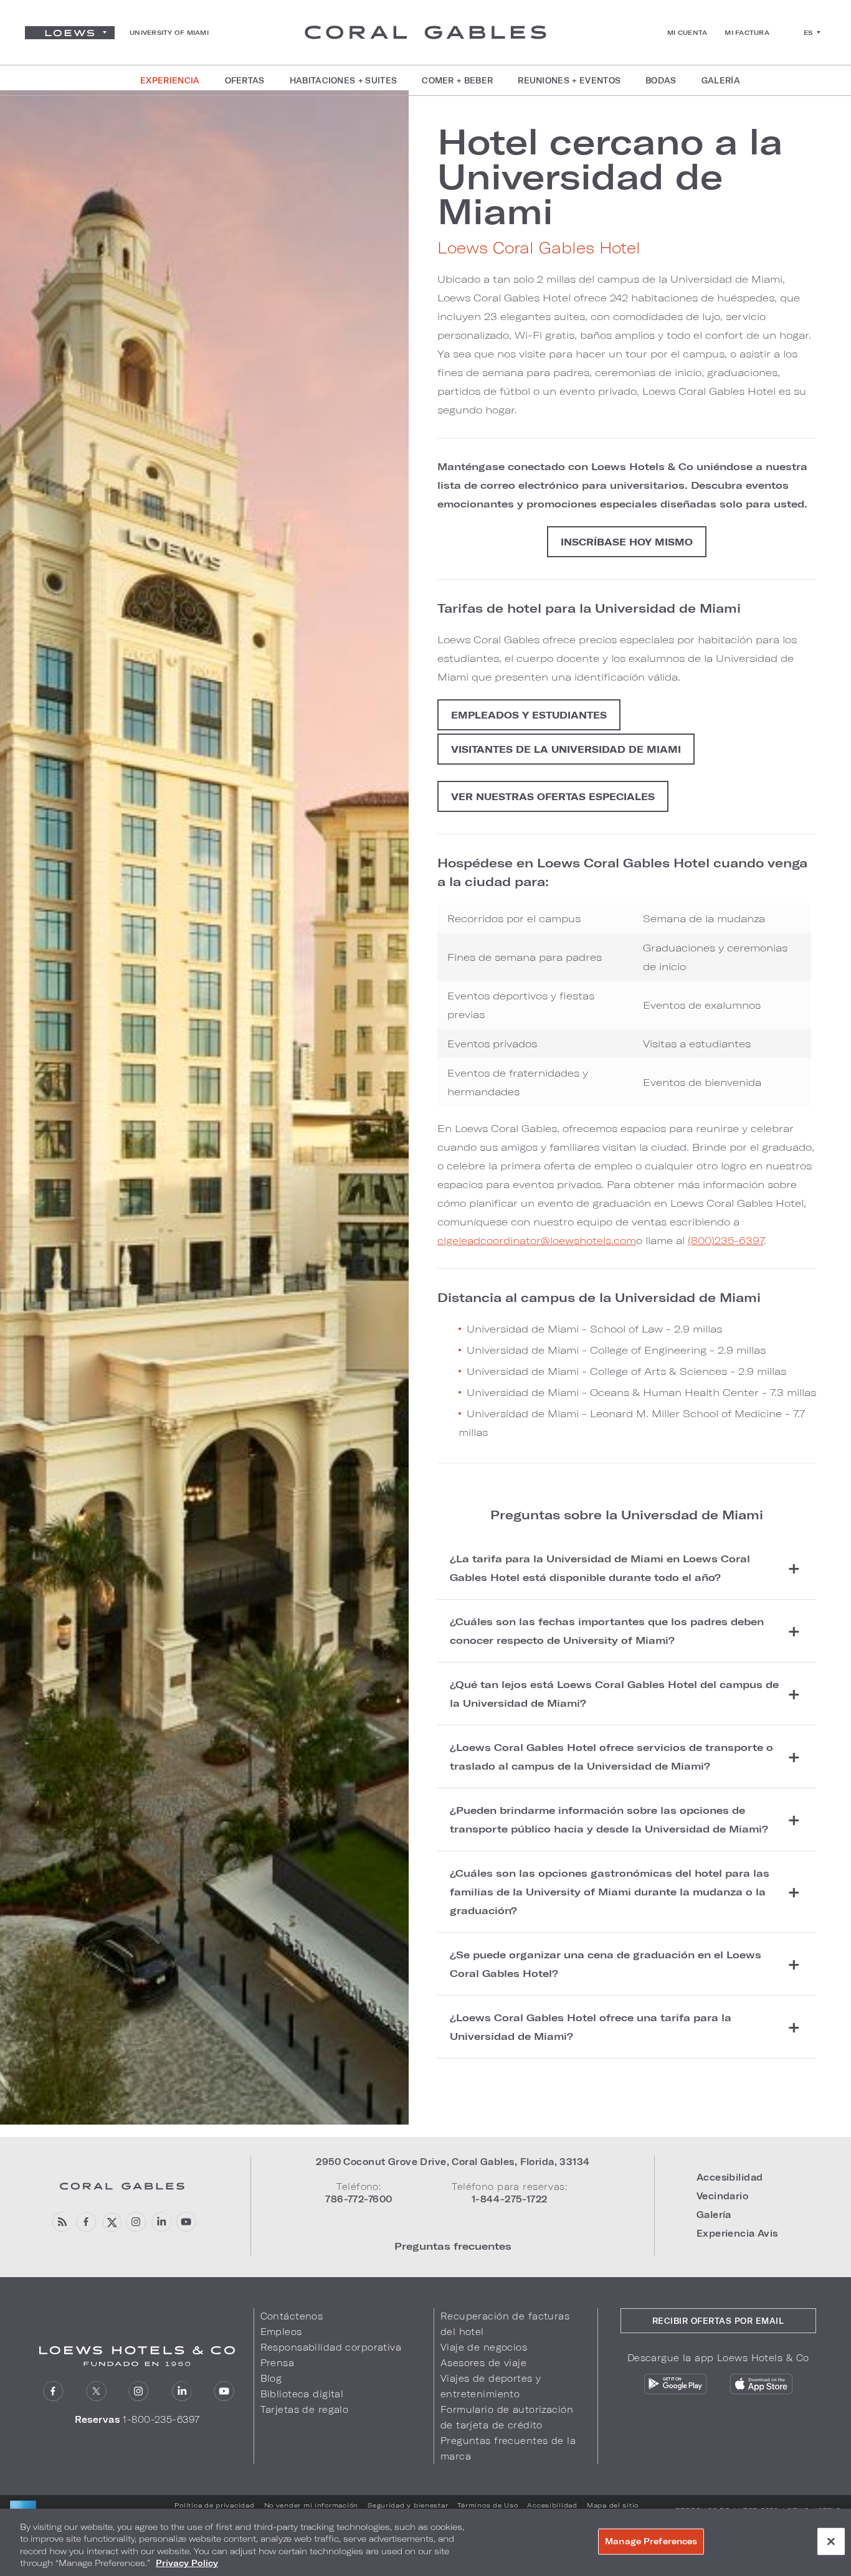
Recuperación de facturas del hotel (505, 2324)
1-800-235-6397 (161, 2419)
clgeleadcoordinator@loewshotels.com (537, 1240)
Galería (714, 2215)
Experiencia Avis (737, 2233)
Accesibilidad (730, 2177)
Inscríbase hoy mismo (627, 542)
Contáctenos (292, 2316)
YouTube (186, 2222)
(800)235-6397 (726, 1240)
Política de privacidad (214, 2505)
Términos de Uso (487, 2505)
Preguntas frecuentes (453, 2246)
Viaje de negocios (484, 2347)
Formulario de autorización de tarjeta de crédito (507, 2417)
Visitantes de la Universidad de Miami (566, 749)
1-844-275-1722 (510, 2199)
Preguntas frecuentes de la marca (508, 2448)
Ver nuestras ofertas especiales (553, 796)
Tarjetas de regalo (305, 2409)
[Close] (831, 2541)
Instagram (136, 2222)
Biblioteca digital (302, 2394)
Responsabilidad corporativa (331, 2347)
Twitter (111, 2222)
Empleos (281, 2332)
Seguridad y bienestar (408, 2505)
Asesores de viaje (483, 2363)
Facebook (86, 2222)
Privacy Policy (187, 2563)
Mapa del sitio (613, 2505)
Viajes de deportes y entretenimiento (491, 2386)
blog (61, 2222)
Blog (271, 2378)
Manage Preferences (651, 2541)
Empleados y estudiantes (529, 715)
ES (808, 32)
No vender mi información (311, 2505)
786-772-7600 (359, 2199)
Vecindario (722, 2196)
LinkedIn (161, 2222)
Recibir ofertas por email (718, 2321)
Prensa (278, 2363)
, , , (453, 2162)
